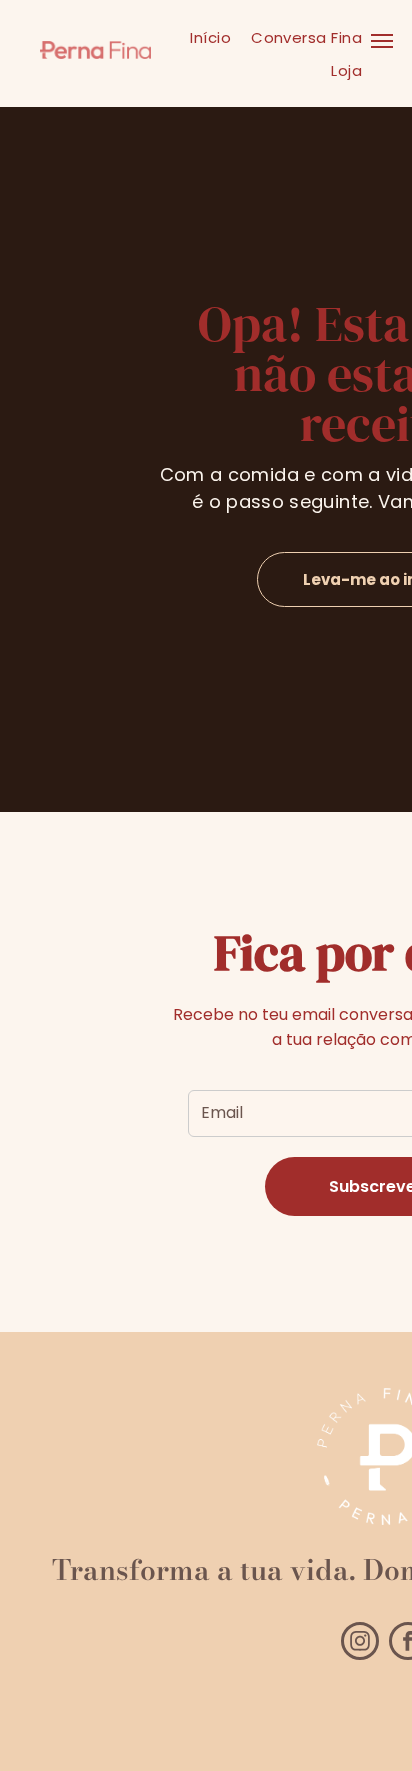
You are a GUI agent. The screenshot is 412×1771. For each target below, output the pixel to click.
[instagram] (360, 1643)
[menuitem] (210, 37)
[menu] (382, 41)
